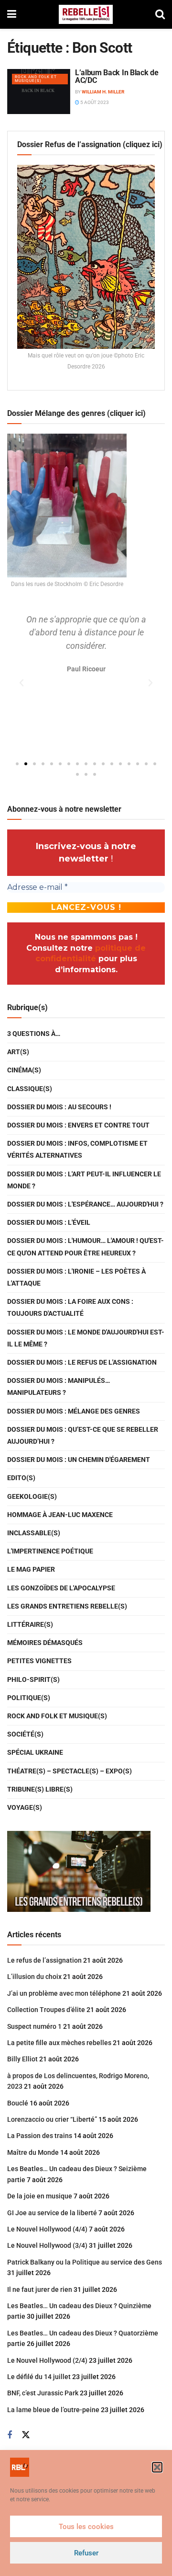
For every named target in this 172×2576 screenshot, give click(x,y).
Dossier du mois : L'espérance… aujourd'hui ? (85, 1204)
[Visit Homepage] (86, 14)
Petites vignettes (39, 1661)
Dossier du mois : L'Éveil (49, 1222)
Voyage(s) (25, 1807)
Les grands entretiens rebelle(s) (67, 1606)
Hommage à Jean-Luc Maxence (60, 1515)
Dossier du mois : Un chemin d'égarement (79, 1460)
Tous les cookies (86, 2527)
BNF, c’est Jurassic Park (43, 2393)
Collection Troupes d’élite (46, 2010)
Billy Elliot (22, 2059)
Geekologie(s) (32, 1496)
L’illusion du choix (34, 1977)
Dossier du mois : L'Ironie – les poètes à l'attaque (76, 1277)
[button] (157, 2467)
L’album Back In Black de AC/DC (117, 76)
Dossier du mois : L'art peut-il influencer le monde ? (84, 1180)
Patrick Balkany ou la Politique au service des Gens (85, 2262)
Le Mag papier (31, 1569)
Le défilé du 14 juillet (39, 2377)
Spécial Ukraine (35, 1752)
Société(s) (25, 1734)
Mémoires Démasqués (45, 1643)
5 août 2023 (94, 102)
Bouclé (18, 2103)
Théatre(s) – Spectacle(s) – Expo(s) (70, 1771)
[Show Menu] (12, 14)
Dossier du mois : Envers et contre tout (78, 1125)
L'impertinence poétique (50, 1551)
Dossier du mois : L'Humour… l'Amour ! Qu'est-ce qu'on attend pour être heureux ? (86, 1247)
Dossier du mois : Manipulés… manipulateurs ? (59, 1386)
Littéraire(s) (30, 1624)
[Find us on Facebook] (10, 2435)
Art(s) (18, 1052)
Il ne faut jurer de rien (40, 2289)
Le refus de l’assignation (44, 1960)
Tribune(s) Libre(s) (40, 1789)
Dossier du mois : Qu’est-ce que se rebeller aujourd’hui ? (83, 1435)
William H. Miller (103, 92)
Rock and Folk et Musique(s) (36, 79)
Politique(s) (29, 1698)
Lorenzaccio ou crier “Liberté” (52, 2119)
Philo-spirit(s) (33, 1679)
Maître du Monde (33, 2152)
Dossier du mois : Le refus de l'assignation (82, 1362)
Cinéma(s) (24, 1070)
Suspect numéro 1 (34, 2026)
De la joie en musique (40, 2196)
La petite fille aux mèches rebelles (59, 2043)
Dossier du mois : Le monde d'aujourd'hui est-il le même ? (86, 1338)
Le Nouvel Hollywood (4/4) (47, 2229)
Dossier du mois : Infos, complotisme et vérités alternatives (77, 1149)
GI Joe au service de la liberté (52, 2213)
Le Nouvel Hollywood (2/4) (47, 2360)
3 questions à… (34, 1034)
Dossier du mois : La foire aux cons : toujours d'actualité (70, 1307)
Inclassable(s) (34, 1533)
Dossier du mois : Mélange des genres (74, 1411)
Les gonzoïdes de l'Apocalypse (61, 1588)
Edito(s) (21, 1478)
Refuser (86, 2553)
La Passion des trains (40, 2136)
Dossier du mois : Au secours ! (59, 1107)
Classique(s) (30, 1089)
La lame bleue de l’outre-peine (53, 2410)
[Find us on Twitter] (26, 2435)
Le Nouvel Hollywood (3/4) (47, 2245)
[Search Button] (160, 14)
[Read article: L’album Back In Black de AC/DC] (39, 92)
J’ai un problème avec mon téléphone (64, 1993)
